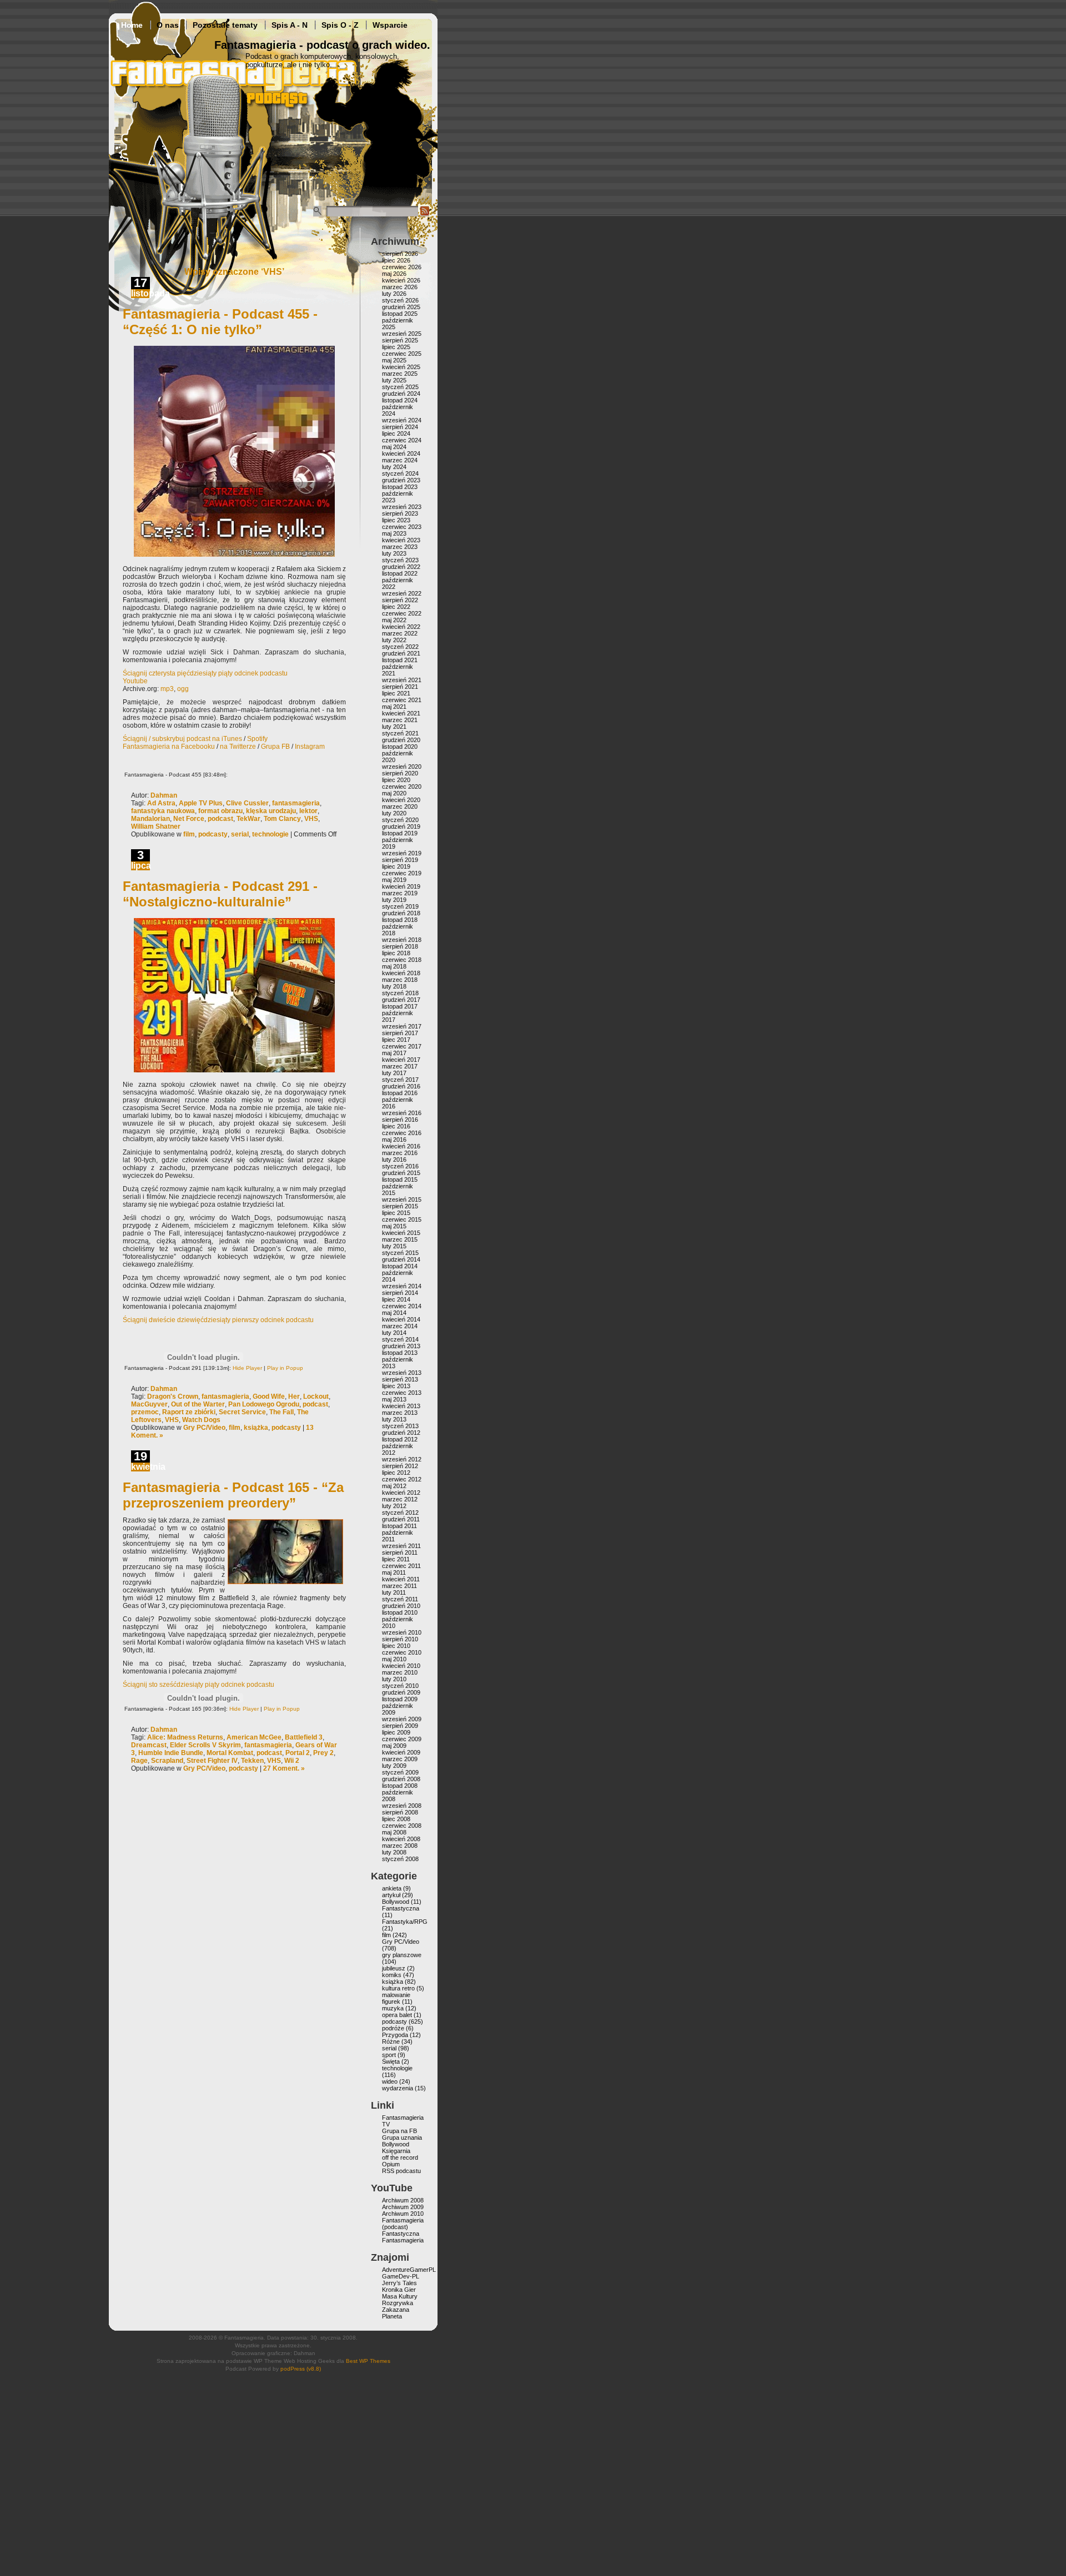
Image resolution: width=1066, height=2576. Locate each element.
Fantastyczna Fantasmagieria (403, 2237)
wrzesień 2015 (402, 1199)
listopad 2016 (400, 1093)
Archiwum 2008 (403, 2200)
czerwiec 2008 (402, 1826)
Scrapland (167, 1761)
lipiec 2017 (396, 1040)
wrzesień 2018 (402, 940)
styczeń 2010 (400, 1686)
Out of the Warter (198, 1404)
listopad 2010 (400, 1612)
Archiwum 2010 (403, 2214)
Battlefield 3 (304, 1737)
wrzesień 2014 (402, 1286)
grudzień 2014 (401, 1259)
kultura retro (398, 1988)
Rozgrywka (398, 2303)
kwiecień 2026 (401, 280)
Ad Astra (161, 803)
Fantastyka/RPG (405, 1922)
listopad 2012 (400, 1439)
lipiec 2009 (396, 1732)
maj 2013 (394, 1399)
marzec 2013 (400, 1413)
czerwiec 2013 (402, 1393)
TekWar (248, 819)
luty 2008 (394, 1852)
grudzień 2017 (401, 1000)
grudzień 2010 (401, 1606)
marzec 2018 (400, 980)
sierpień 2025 (400, 340)
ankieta (392, 1888)
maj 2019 (394, 880)
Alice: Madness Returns (185, 1737)
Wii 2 (292, 1761)
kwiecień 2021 (401, 713)
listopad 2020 (400, 747)
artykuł (391, 1895)
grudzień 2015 (401, 1173)
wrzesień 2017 (402, 1026)
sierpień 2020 (400, 773)
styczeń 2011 (400, 1599)
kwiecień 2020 (401, 800)
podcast (220, 819)
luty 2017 (394, 1073)
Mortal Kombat (230, 1753)
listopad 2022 (400, 573)
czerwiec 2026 (402, 267)
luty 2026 (394, 294)
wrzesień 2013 (402, 1373)
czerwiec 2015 (402, 1219)
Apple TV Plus (201, 803)
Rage (139, 1761)
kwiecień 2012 (401, 1493)
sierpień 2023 (400, 513)
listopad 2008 (400, 1786)
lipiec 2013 (396, 1386)
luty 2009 (394, 1766)
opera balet (397, 2015)
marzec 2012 (400, 1499)
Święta (391, 2061)
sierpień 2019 (400, 860)
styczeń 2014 (400, 1339)
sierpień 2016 (400, 1120)
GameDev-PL (401, 2276)
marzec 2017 (400, 1066)
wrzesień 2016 (402, 1113)
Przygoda (395, 2035)
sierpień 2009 (400, 1726)
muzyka (393, 2008)
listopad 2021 (400, 660)
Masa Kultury (400, 2296)
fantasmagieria (296, 803)
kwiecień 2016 (401, 1146)
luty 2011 (394, 1592)
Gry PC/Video (204, 1428)
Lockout (316, 1397)
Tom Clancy (282, 819)
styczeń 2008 (400, 1859)
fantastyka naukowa (163, 811)
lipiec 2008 (396, 1819)
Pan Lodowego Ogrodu (264, 1404)
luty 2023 (394, 553)
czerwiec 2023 (402, 527)
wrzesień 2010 (402, 1632)
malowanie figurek (396, 1998)
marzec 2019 (400, 893)
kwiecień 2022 (401, 627)
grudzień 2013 (401, 1346)
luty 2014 (394, 1333)
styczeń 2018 (400, 993)
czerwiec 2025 (402, 354)
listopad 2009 (400, 1699)
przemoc (145, 1412)
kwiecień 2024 (401, 453)
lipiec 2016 (396, 1126)
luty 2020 (394, 813)
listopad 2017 (400, 1006)
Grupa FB (275, 747)
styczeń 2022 (400, 647)
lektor (308, 811)
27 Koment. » (284, 1768)
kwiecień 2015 (401, 1233)
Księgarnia (396, 2151)
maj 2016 (394, 1140)
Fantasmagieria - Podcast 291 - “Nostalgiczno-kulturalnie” (220, 894)
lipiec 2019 (396, 866)
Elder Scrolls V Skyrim (205, 1745)
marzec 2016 (400, 1153)
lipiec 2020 (396, 780)
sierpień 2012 (400, 1466)
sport (389, 2055)
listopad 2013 (400, 1353)
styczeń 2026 (400, 300)
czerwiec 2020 (402, 787)
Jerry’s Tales (399, 2283)
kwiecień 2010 (401, 1666)
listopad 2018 (400, 920)
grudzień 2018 (401, 913)
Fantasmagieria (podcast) (403, 2224)
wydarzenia (398, 2088)
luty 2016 (394, 1160)
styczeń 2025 (400, 387)
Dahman (164, 795)
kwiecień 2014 (401, 1319)
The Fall (281, 1412)
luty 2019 (394, 900)
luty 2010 (394, 1679)
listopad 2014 (400, 1266)
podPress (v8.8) (301, 2369)
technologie (270, 834)
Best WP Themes (368, 2361)
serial (240, 834)
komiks (392, 1975)
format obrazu (220, 811)
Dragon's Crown (173, 1397)
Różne (391, 2041)
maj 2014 (394, 1313)
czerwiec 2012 (402, 1479)
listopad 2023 (400, 487)
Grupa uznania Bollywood (402, 2141)
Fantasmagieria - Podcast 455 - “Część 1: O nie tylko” (220, 322)
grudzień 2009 (401, 1692)
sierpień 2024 (400, 427)
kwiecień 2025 (401, 367)
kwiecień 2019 (401, 886)
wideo (390, 2081)
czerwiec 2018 (402, 960)
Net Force (189, 819)
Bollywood (396, 1902)
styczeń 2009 (400, 1772)
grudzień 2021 (401, 653)
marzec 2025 (400, 374)
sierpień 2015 (400, 1206)
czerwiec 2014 (402, 1306)
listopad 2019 (400, 833)
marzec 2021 (400, 720)
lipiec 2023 (396, 520)
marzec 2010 (400, 1672)
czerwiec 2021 (402, 700)
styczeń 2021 (400, 733)
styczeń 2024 (400, 473)
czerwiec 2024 (402, 440)
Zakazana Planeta (396, 2313)
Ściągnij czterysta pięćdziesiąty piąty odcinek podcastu (205, 673)
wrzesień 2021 (402, 680)
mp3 (167, 689)
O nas (168, 25)
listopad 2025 (400, 314)
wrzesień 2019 (402, 853)
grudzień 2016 (401, 1086)
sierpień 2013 (400, 1379)
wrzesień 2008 (402, 1806)
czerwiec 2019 (402, 873)
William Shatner (156, 826)
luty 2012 (394, 1506)
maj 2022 (394, 620)
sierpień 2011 (400, 1552)
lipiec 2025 (396, 347)
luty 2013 (394, 1419)
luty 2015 (394, 1246)
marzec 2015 (400, 1239)
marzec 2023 (400, 547)
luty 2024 (394, 467)
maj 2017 (394, 1053)
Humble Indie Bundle (171, 1753)
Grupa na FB (399, 2131)
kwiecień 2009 (401, 1752)
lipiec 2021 (396, 693)
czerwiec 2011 (401, 1566)
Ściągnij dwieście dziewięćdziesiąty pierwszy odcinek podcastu (218, 1320)
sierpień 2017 (400, 1033)
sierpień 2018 (400, 946)
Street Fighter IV (212, 1761)
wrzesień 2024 (402, 420)
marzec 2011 (399, 1586)
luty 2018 (394, 986)
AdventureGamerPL (409, 2270)
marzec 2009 (400, 1759)
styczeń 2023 (400, 560)
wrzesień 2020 (402, 767)
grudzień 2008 (401, 1779)
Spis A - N (290, 25)
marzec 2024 (400, 460)
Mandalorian (150, 819)
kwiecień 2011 (401, 1579)
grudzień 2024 (401, 394)
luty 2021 (394, 727)
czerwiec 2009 (402, 1739)
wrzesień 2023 (402, 507)
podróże (393, 2028)
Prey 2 (323, 1753)
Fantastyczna (401, 1908)
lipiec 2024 (396, 433)
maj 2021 (394, 707)
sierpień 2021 (400, 687)
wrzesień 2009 (402, 1719)
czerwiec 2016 (402, 1133)
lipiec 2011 (396, 1559)
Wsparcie (390, 25)
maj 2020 (394, 793)
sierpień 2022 (400, 600)
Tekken (252, 1761)
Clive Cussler (247, 803)
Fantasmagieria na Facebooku (169, 747)
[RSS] (425, 214)
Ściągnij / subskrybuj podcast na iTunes (182, 739)
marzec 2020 (400, 806)
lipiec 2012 (396, 1473)
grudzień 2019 (401, 826)
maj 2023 (394, 533)
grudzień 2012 (401, 1433)
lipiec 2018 (396, 953)
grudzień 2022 (401, 567)
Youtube (135, 681)
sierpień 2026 (400, 254)
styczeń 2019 (400, 906)
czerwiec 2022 (402, 613)
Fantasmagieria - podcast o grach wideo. (322, 45)
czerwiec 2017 (402, 1046)
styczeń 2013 (400, 1426)
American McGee (254, 1737)
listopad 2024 (400, 400)
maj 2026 (394, 274)
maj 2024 (394, 447)
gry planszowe (402, 1955)
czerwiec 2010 (402, 1652)
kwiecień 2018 (401, 973)
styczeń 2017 (400, 1080)
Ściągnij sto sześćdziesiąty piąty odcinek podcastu (198, 1685)
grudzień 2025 (401, 307)
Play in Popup (285, 1368)
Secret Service (242, 1412)
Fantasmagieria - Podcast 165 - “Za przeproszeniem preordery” (233, 1495)
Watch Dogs (201, 1420)
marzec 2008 (400, 1846)
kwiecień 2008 (401, 1839)
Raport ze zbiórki (189, 1412)
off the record (400, 2157)
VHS (311, 819)
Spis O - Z (340, 25)
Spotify (257, 739)
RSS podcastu (401, 2171)
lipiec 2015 (396, 1213)
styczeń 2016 (400, 1166)
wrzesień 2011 (401, 1546)
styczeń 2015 (400, 1253)
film (189, 834)
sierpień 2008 (400, 1812)
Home (132, 25)
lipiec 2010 (396, 1646)
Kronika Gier (399, 2290)
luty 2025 (394, 380)
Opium (391, 2164)
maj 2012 (394, 1486)
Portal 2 (298, 1753)
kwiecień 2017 (401, 1060)
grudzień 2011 (401, 1519)
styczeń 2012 (400, 1513)
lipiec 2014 (396, 1299)
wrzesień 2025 (402, 334)
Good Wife (269, 1397)
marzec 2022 (400, 633)
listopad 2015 (400, 1179)
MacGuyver (149, 1404)
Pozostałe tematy (225, 25)
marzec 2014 (400, 1326)
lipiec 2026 (396, 260)
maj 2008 (394, 1832)
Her (294, 1397)
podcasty (213, 834)
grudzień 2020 (401, 740)
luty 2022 (394, 640)
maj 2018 (394, 966)
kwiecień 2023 (401, 540)
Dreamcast (149, 1745)
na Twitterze (238, 747)
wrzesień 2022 (402, 593)
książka (256, 1428)
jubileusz (394, 1968)
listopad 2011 (399, 1526)
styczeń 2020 (400, 820)
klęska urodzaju (271, 811)
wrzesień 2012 (402, 1459)
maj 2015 (394, 1226)
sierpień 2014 (400, 1293)
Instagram (310, 747)
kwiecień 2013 (401, 1406)
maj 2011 (394, 1572)
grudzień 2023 (401, 480)
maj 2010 (394, 1659)
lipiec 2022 (396, 607)
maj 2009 (394, 1746)
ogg (183, 689)
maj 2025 (394, 360)
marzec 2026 (400, 287)
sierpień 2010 (400, 1639)
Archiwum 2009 (403, 2207)
